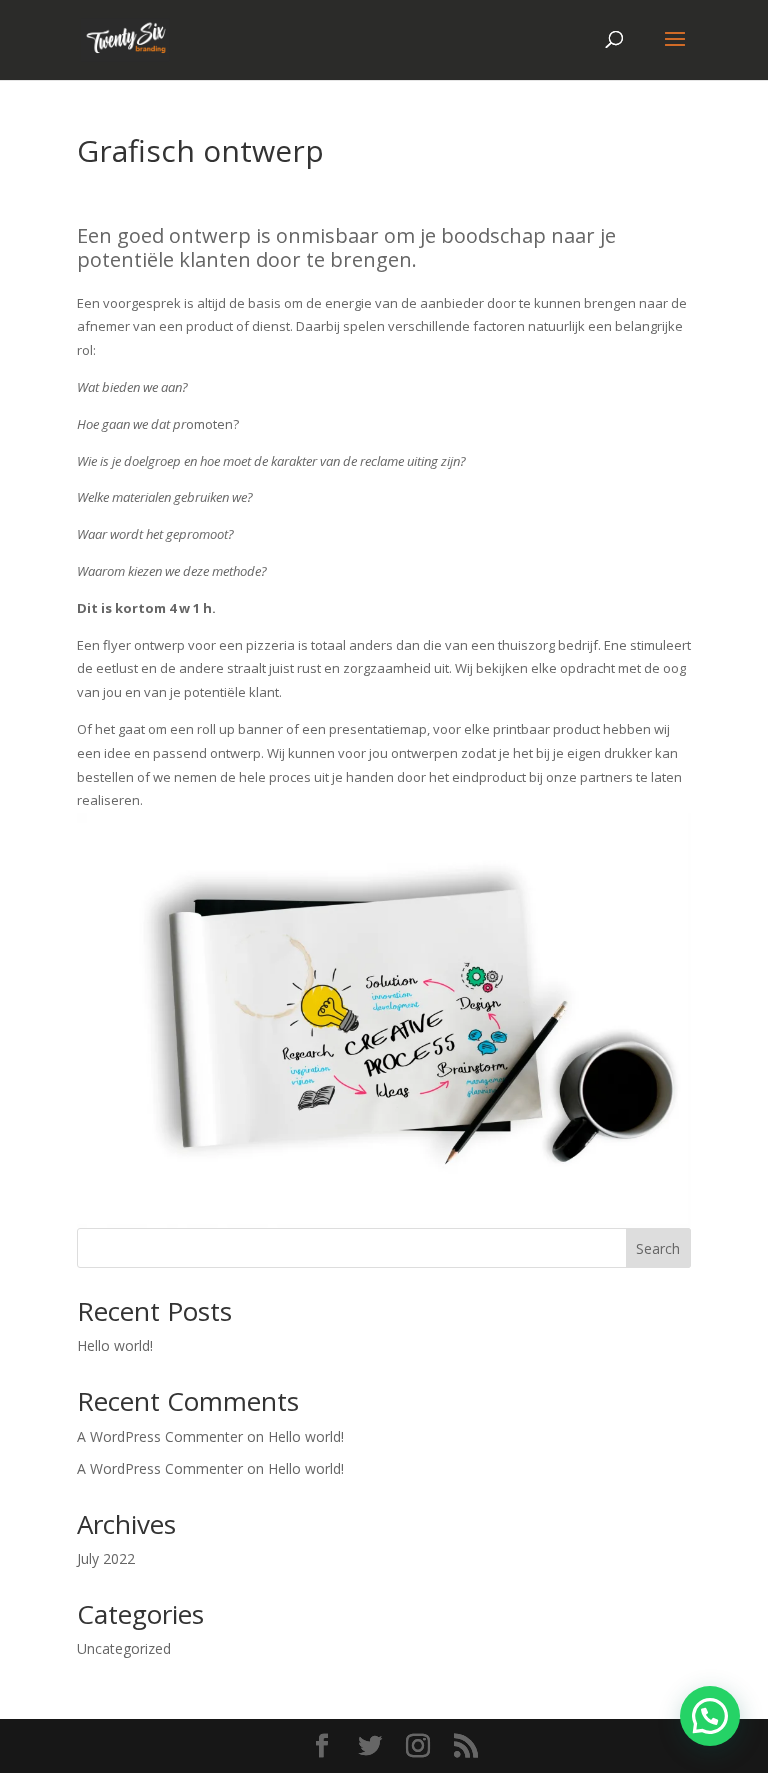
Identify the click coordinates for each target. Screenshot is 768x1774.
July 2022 (106, 1558)
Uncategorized (124, 1648)
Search (658, 1248)
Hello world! (115, 1345)
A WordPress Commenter (160, 1468)
